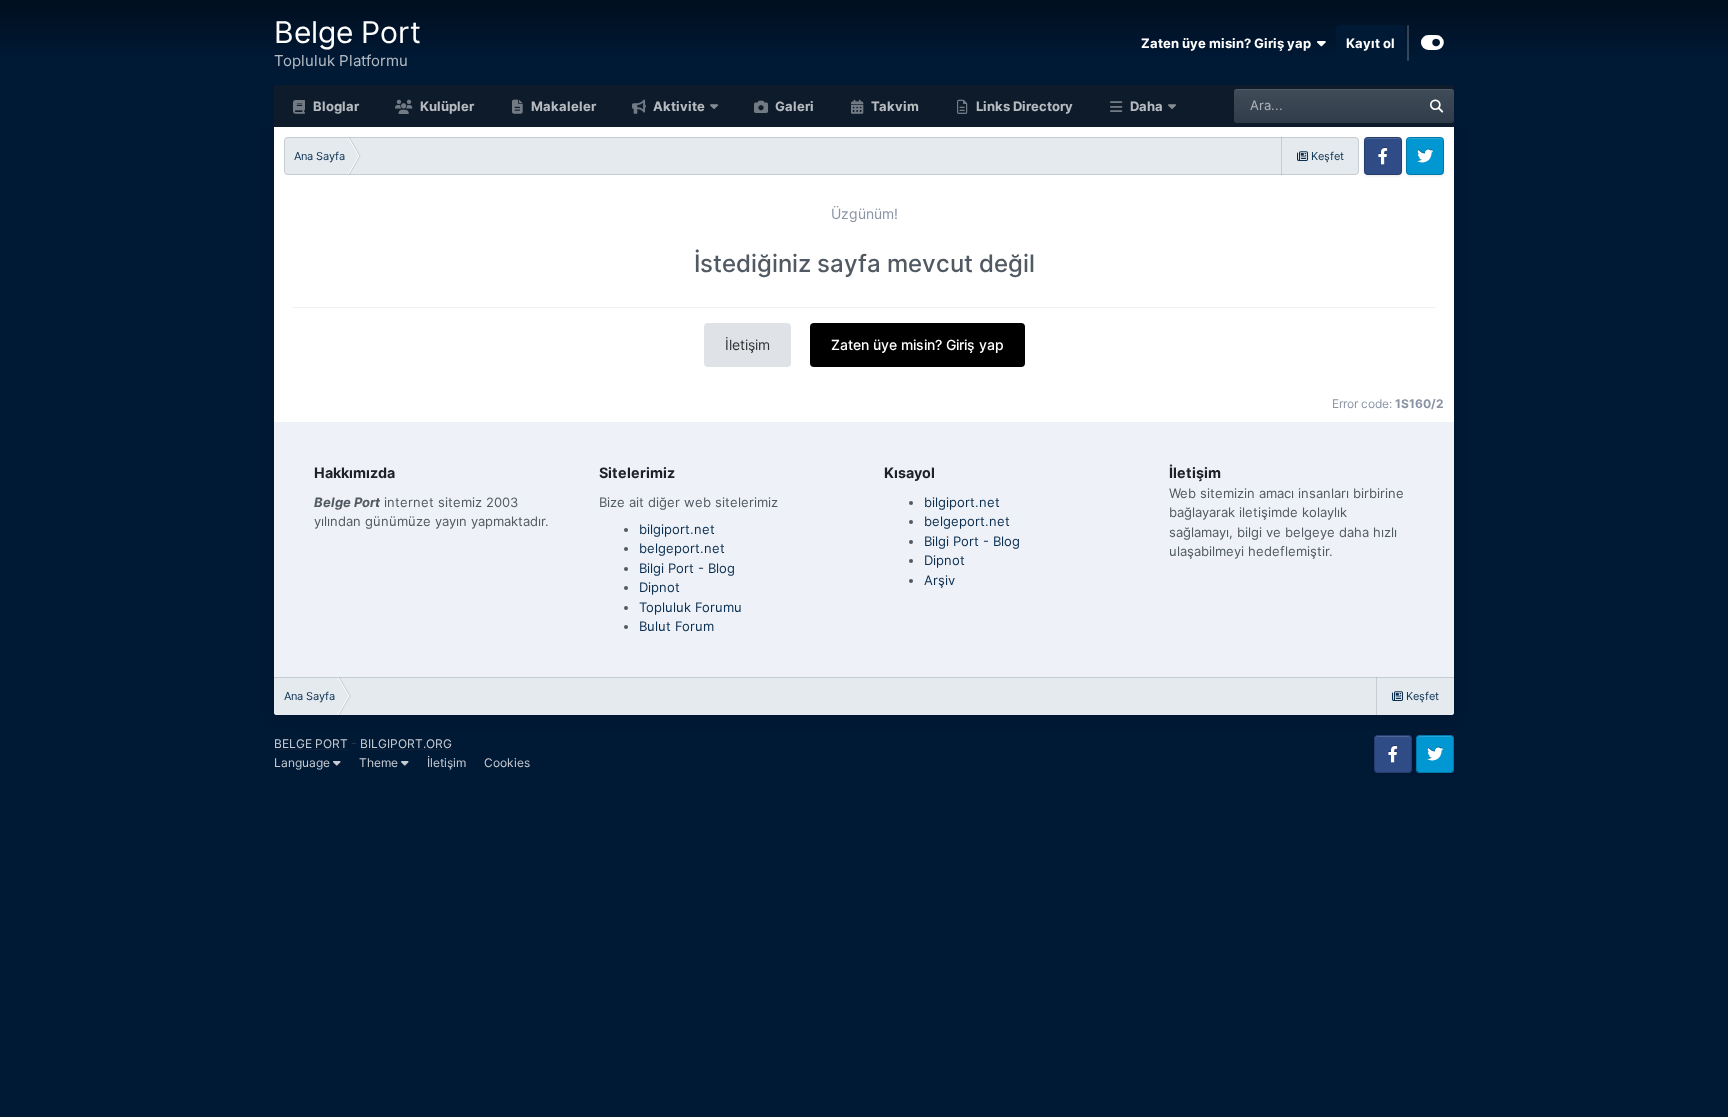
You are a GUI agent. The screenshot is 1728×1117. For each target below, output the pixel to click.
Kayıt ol (1370, 43)
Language (303, 762)
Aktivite (677, 106)
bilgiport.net (677, 529)
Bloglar (334, 106)
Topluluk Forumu (690, 607)
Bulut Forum (676, 626)
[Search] (1437, 106)
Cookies (507, 762)
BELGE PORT (311, 743)
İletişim (747, 344)
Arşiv (939, 580)
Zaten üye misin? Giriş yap (1229, 43)
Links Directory (1023, 106)
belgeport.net (682, 548)
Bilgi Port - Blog (687, 568)
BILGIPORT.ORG (406, 743)
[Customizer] (1432, 43)
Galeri (793, 106)
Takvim (893, 106)
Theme (380, 762)
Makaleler (562, 106)
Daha (1146, 106)
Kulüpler (445, 106)
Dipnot (659, 587)
